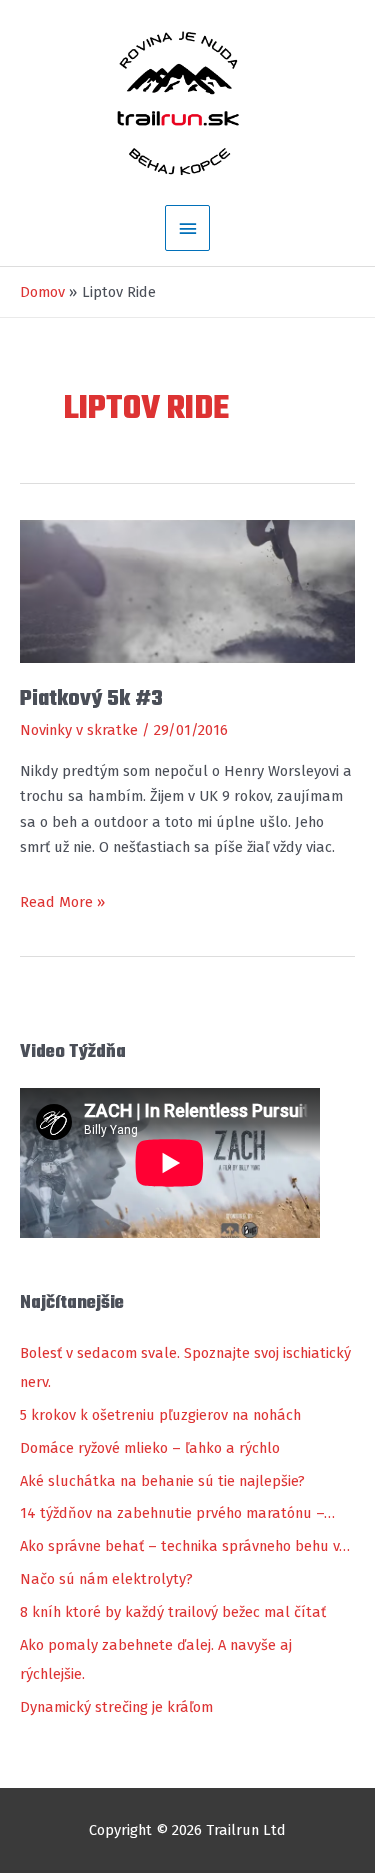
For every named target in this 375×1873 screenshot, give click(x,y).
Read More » (62, 904)
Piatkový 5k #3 (91, 699)
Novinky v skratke (79, 730)
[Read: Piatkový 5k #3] (187, 590)
